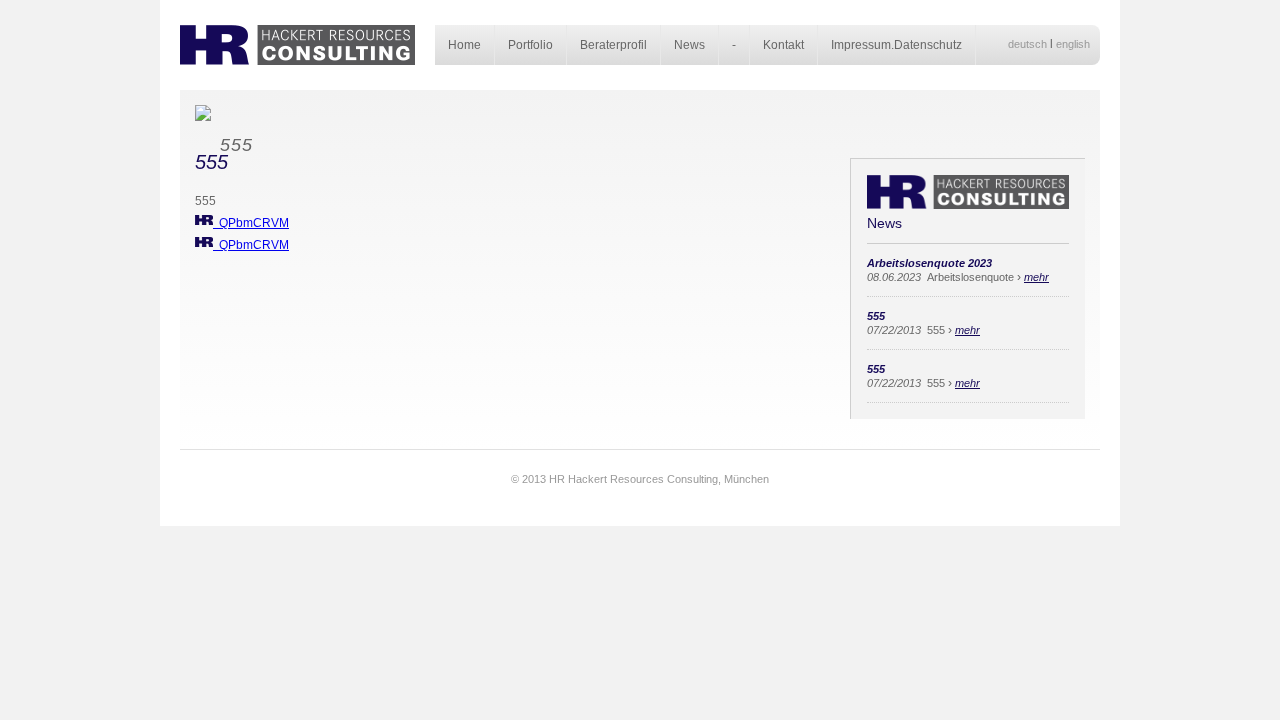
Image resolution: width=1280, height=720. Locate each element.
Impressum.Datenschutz (896, 45)
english (1073, 44)
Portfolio (530, 45)
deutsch (1027, 44)
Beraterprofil (613, 45)
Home (464, 45)
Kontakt (783, 45)
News (689, 45)
